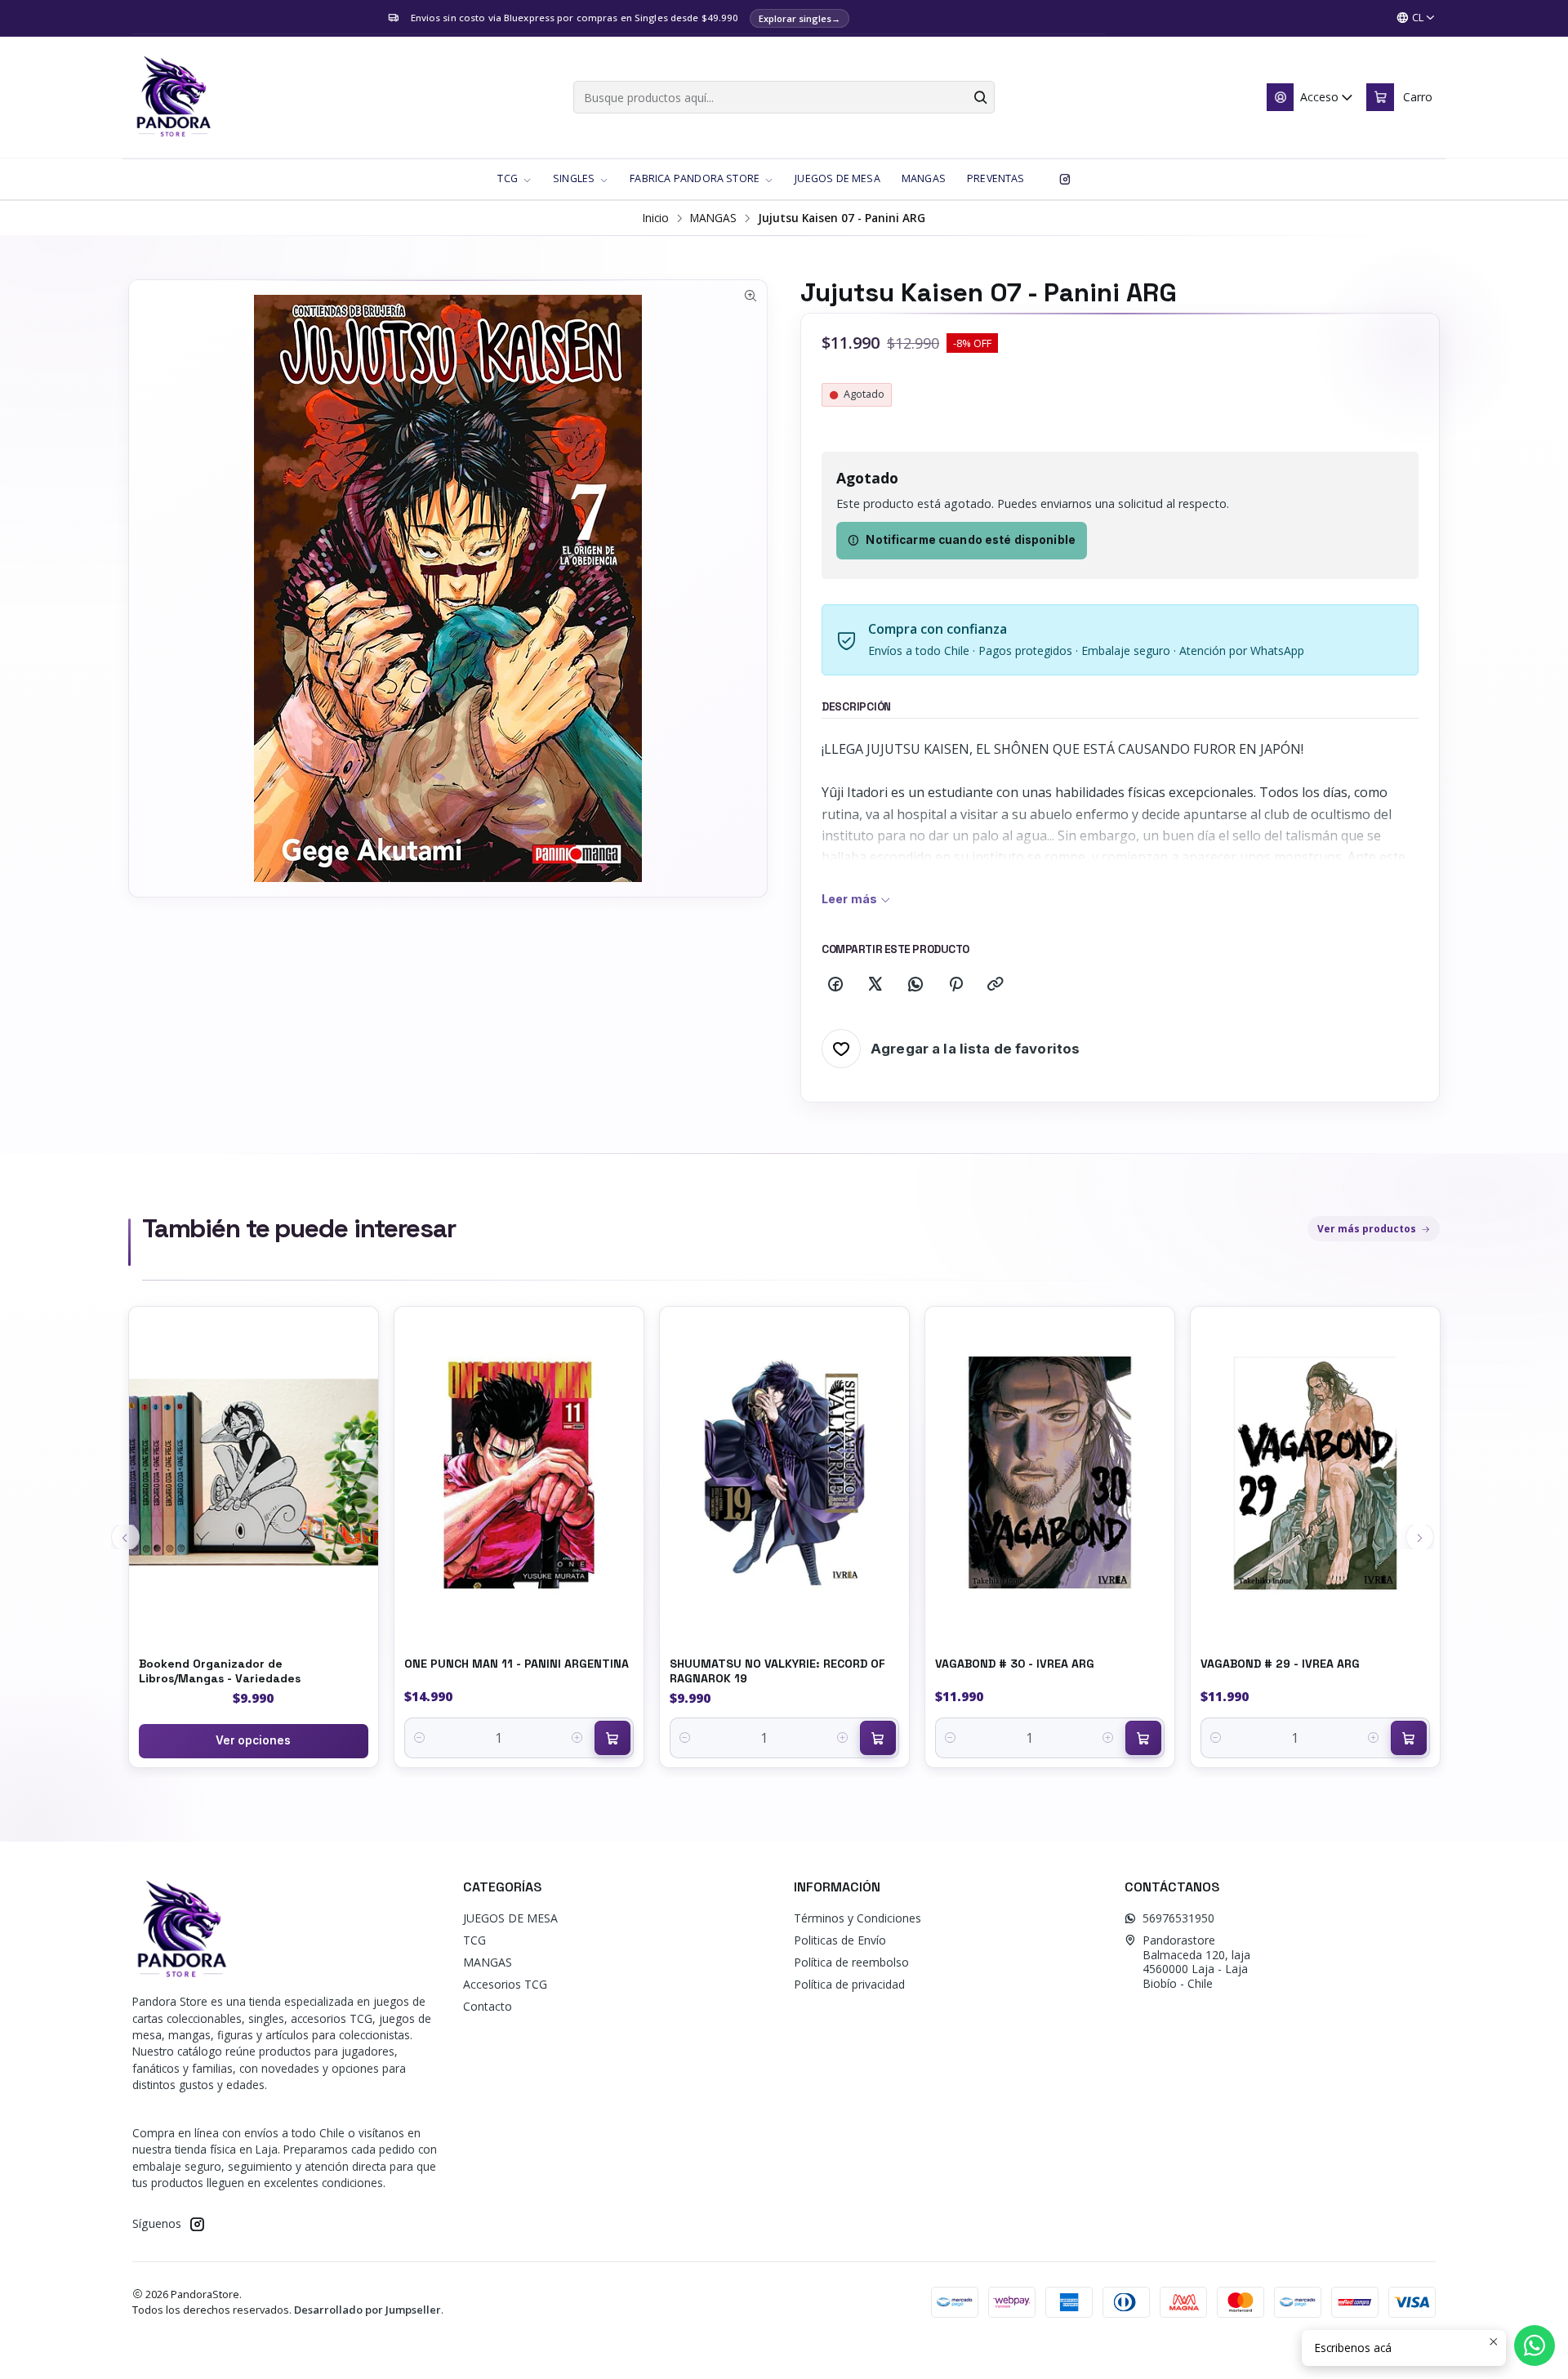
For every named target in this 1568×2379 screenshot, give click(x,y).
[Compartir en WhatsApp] (915, 985)
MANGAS (713, 218)
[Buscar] (981, 97)
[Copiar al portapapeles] (996, 985)
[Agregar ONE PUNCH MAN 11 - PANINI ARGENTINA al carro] (612, 1738)
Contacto (488, 2006)
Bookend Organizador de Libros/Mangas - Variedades (220, 1671)
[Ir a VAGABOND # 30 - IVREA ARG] (1050, 1473)
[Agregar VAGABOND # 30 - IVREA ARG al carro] (1143, 1738)
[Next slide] (1420, 1537)
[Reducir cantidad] (420, 1738)
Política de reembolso (851, 1962)
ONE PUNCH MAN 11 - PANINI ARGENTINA (517, 1664)
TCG (474, 1940)
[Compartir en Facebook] (835, 985)
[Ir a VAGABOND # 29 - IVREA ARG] (1315, 1473)
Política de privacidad (849, 1984)
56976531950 (1178, 1918)
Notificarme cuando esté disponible (971, 540)
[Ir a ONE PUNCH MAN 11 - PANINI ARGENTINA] (519, 1473)
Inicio (656, 218)
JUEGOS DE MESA (510, 1918)
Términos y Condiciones (857, 1918)
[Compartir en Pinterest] (955, 985)
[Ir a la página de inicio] (173, 97)
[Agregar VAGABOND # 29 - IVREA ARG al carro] (1409, 1738)
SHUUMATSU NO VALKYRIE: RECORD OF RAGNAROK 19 (777, 1671)
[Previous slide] (125, 1537)
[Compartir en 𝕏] (875, 985)
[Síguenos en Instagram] (1065, 179)
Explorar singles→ (800, 18)
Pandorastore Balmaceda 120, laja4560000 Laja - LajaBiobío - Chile (1196, 1962)
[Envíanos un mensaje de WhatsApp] (1535, 2346)
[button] (514, 179)
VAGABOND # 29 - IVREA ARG (1280, 1664)
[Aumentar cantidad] (578, 1738)
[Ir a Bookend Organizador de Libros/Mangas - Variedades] (254, 1473)
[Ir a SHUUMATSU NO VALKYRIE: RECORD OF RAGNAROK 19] (784, 1473)
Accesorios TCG (505, 1984)
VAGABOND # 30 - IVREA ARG (1015, 1664)
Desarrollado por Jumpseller (367, 2310)
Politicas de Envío (840, 1940)
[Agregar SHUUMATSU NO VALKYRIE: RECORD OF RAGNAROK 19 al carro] (878, 1738)
